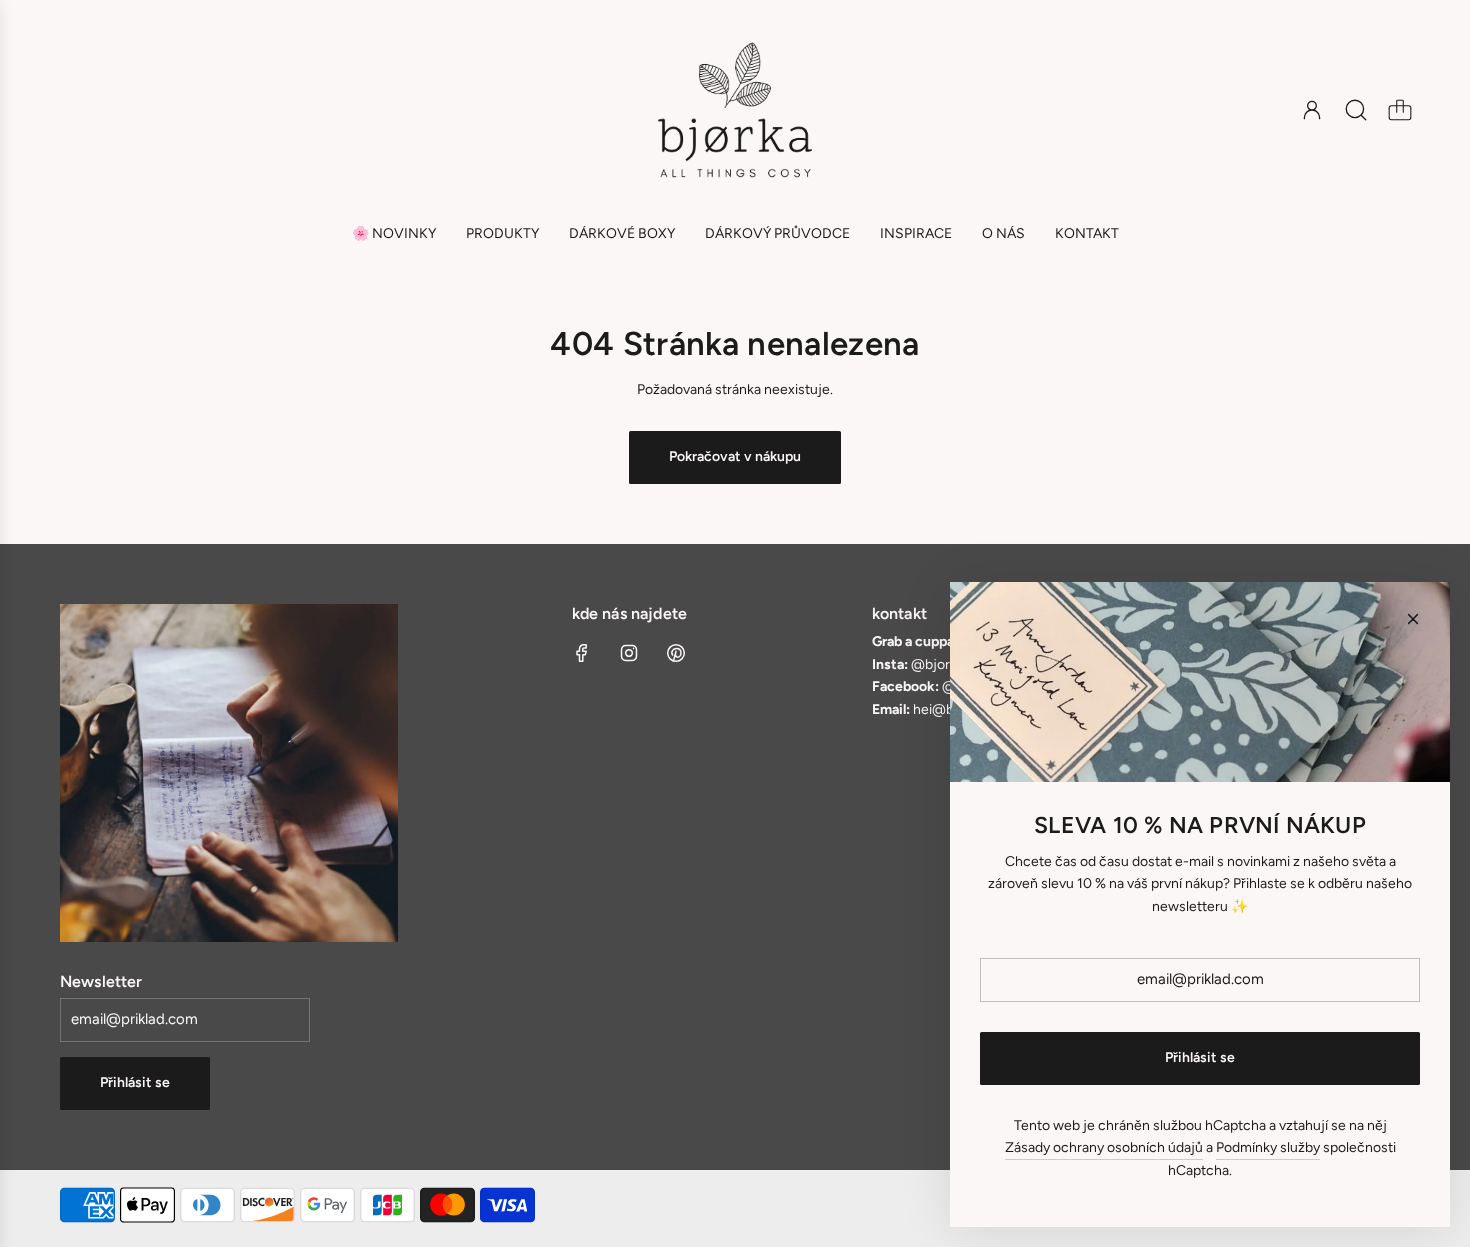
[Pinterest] (676, 653)
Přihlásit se (135, 1082)
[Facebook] (582, 653)
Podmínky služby (1268, 1147)
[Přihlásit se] (1312, 110)
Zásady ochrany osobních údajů (1104, 1147)
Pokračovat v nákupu (735, 456)
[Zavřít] (1413, 619)
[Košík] (1400, 110)
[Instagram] (629, 653)
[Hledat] (1356, 110)
